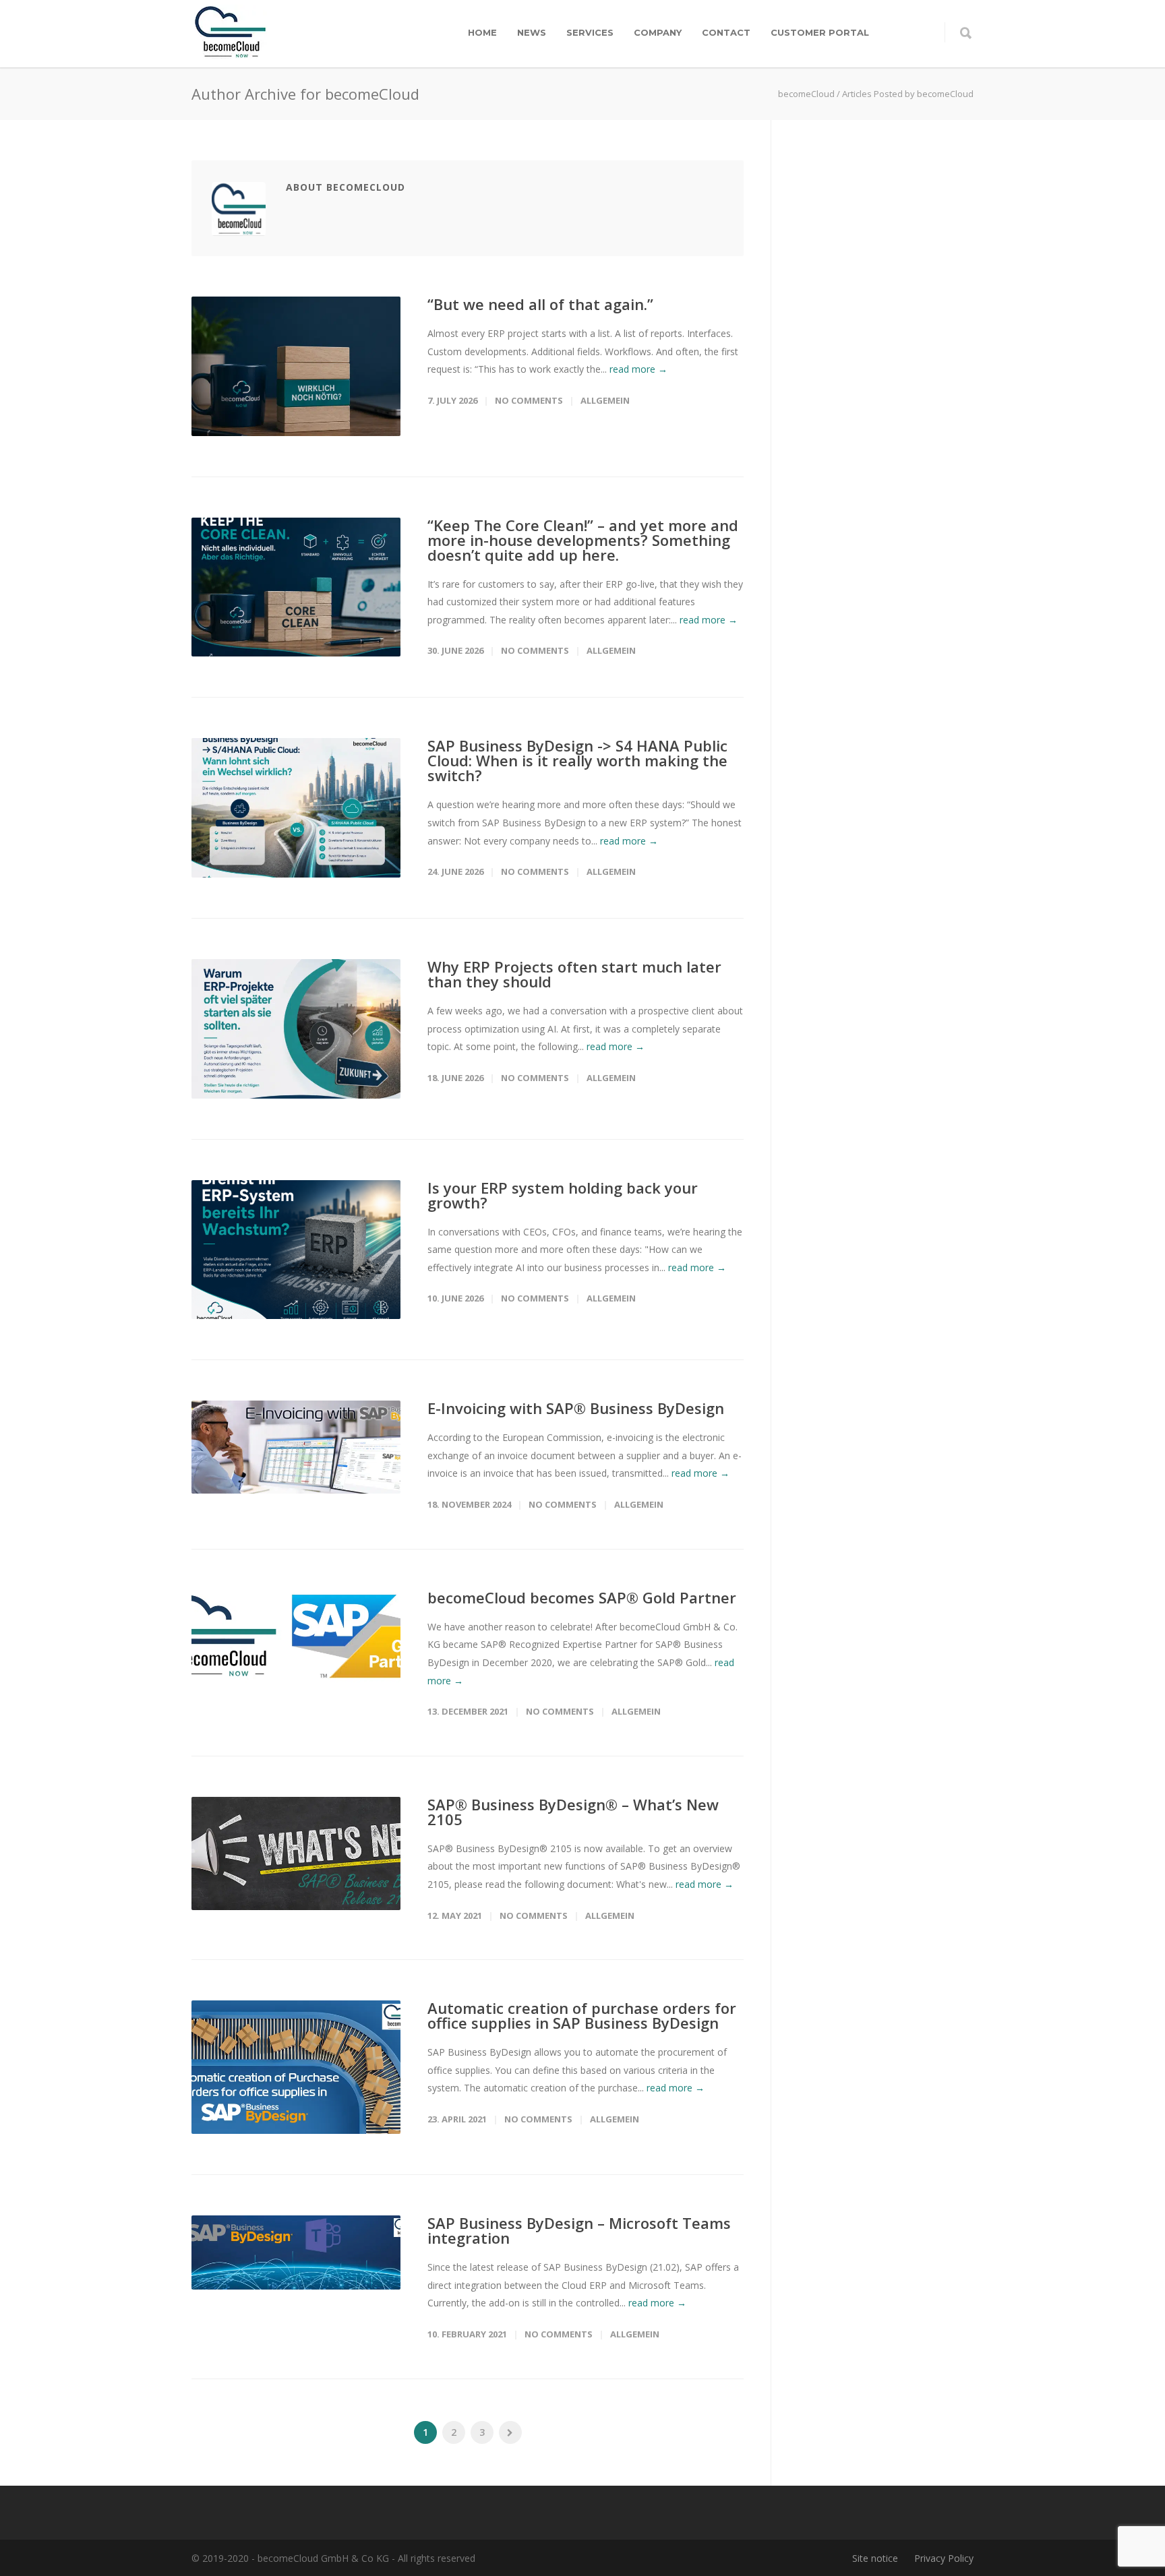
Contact (726, 32)
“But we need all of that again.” (540, 304)
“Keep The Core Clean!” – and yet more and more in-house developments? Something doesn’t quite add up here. (583, 540)
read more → (638, 369)
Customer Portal (820, 32)
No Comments (529, 400)
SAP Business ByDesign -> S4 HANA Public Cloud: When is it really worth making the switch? (577, 760)
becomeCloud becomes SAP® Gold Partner (582, 1597)
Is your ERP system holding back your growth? (563, 1195)
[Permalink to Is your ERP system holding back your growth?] (296, 1250)
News (532, 32)
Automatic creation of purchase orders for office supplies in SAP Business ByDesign (582, 2015)
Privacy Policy (944, 2558)
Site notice (875, 2558)
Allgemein (605, 400)
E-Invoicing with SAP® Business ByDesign (576, 1408)
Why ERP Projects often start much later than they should (574, 974)
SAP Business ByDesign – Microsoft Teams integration (579, 2230)
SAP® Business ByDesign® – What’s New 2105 (573, 1812)
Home (482, 32)
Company (658, 32)
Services (590, 32)
